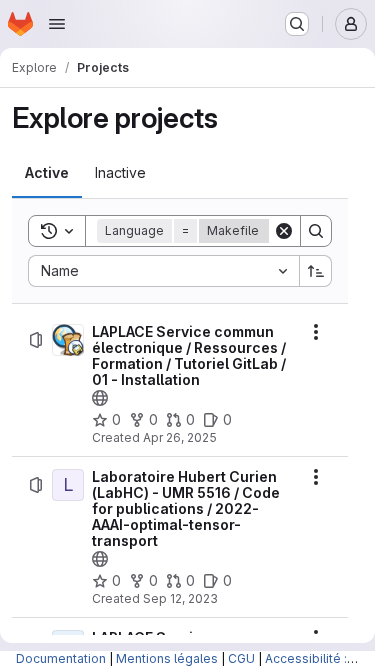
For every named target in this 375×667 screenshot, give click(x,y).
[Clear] (284, 231)
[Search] (316, 231)
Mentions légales (167, 658)
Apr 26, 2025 (180, 437)
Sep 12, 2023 (180, 598)
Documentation (61, 658)
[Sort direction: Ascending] (316, 271)
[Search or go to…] (297, 24)
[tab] (47, 173)
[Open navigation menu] (57, 24)
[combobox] (163, 271)
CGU (241, 658)
